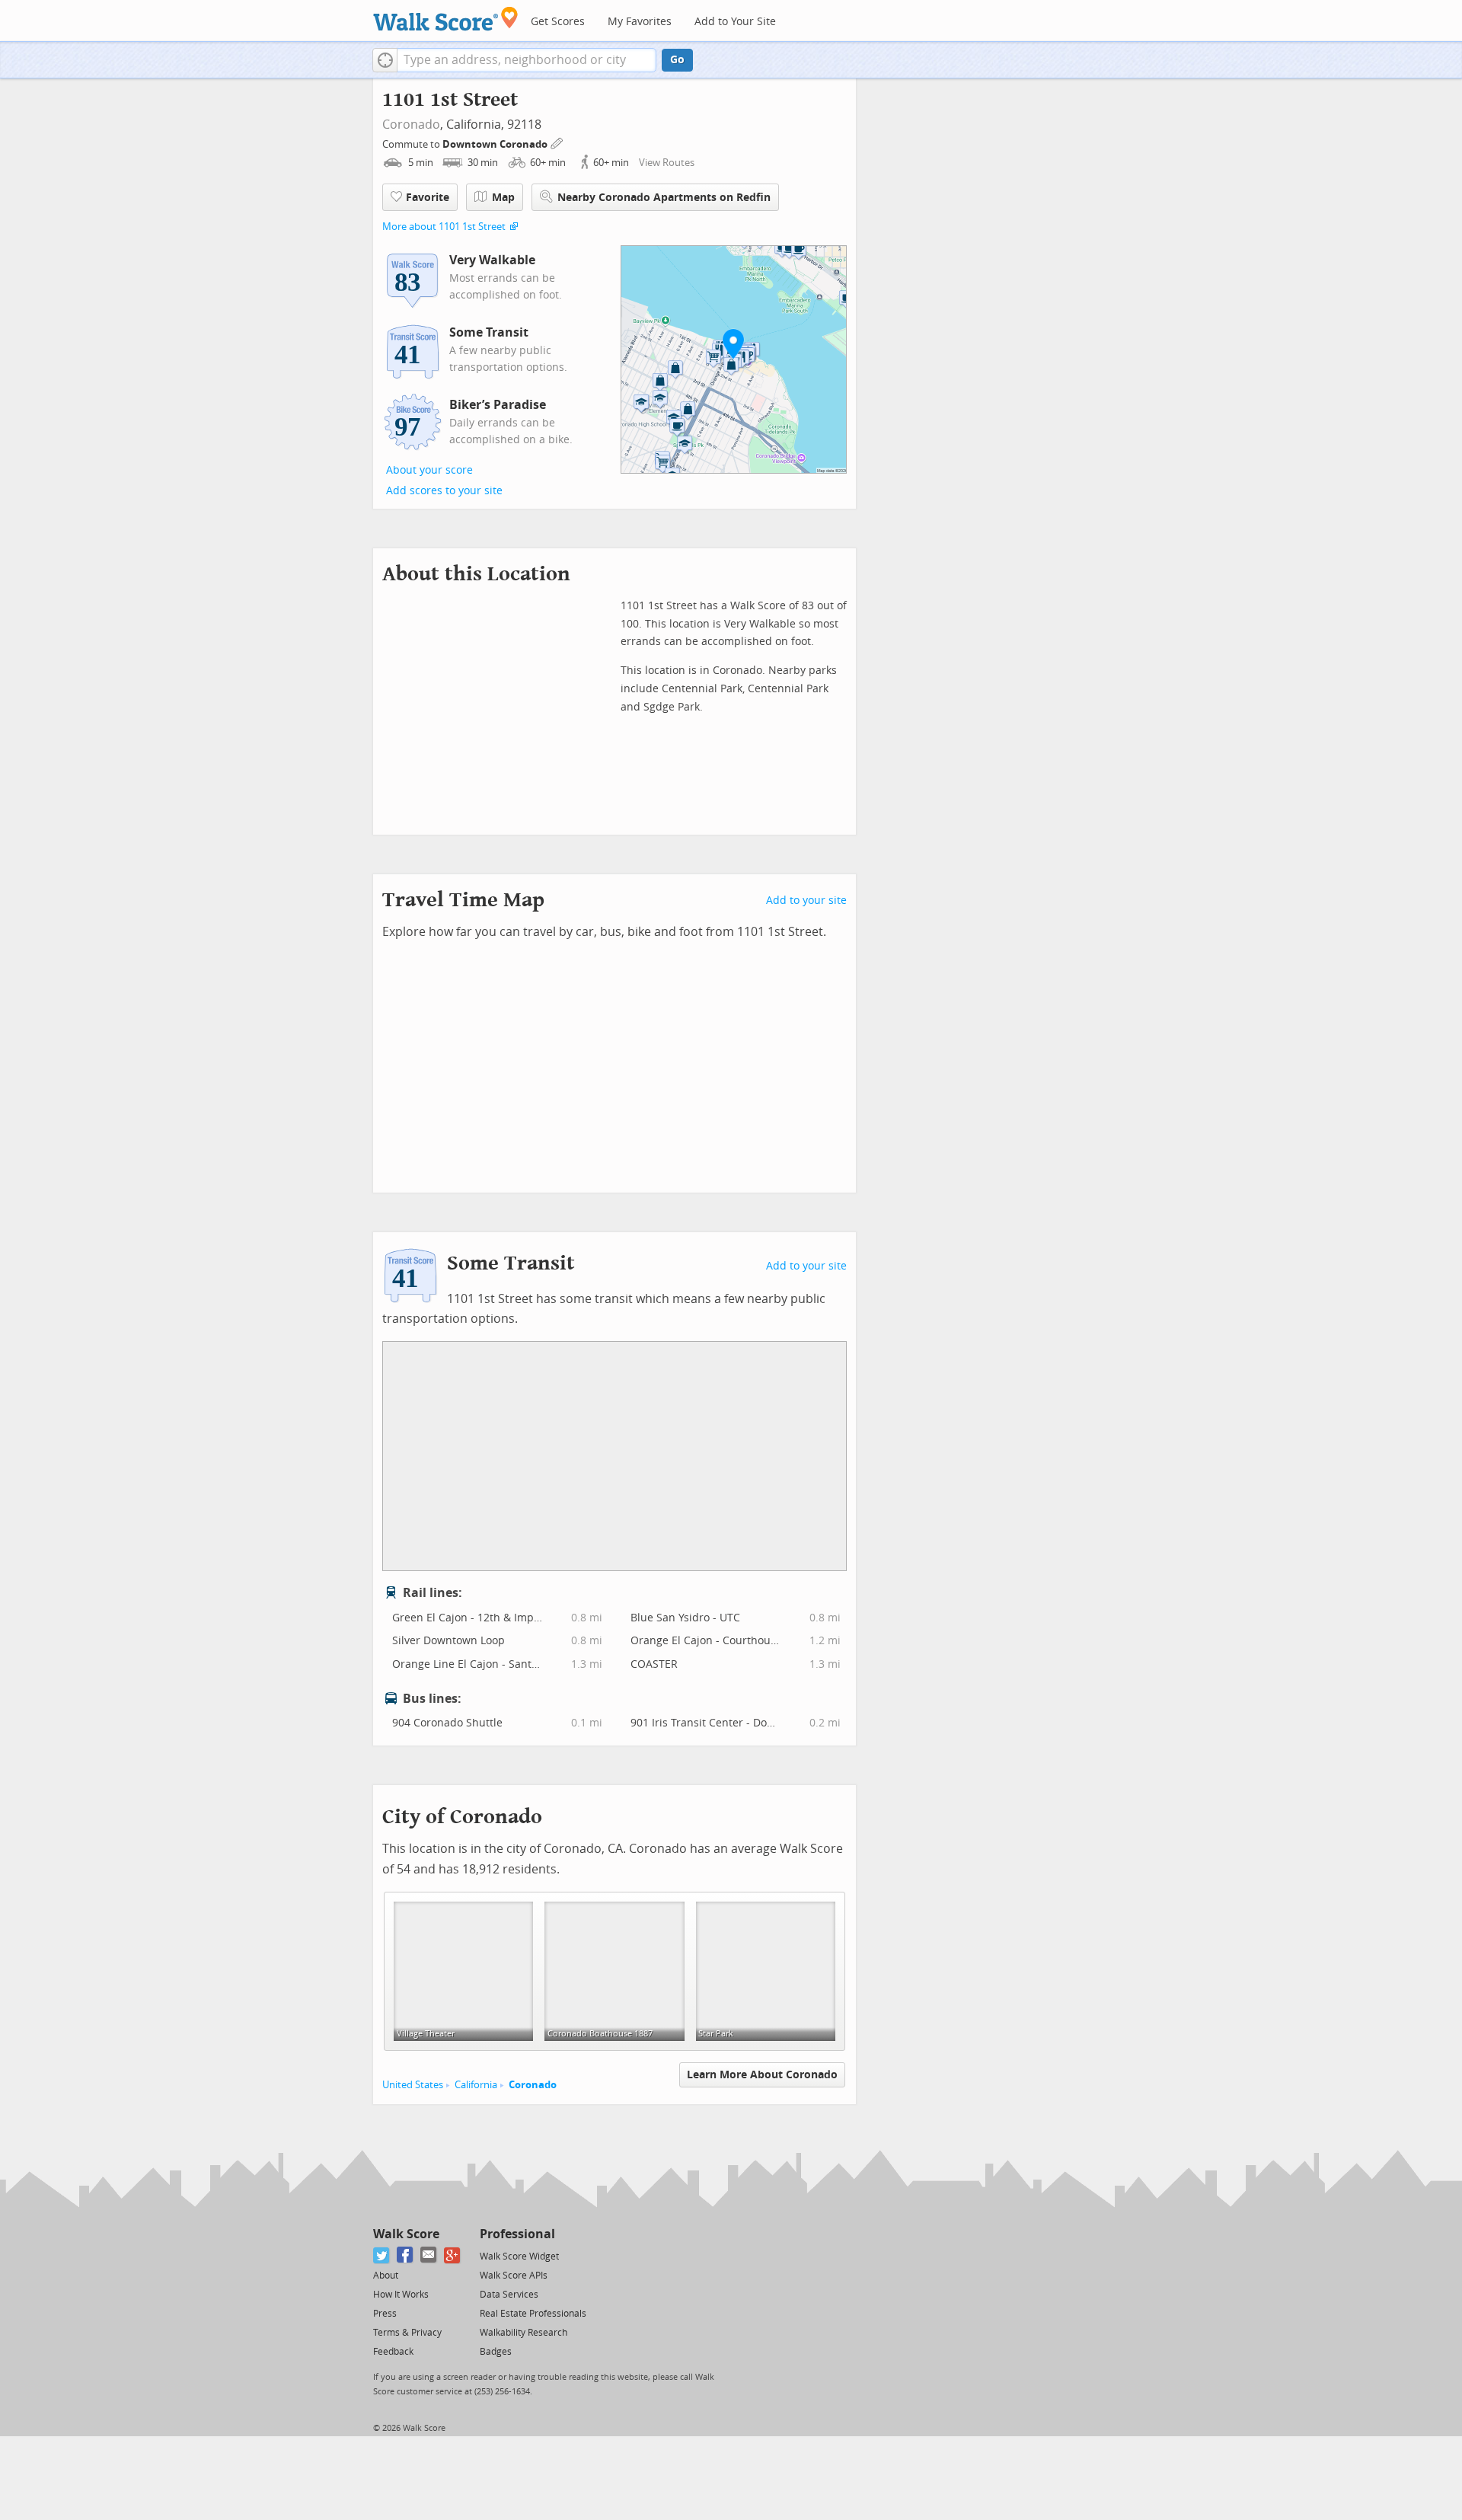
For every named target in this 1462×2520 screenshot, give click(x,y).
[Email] (429, 2255)
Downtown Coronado (496, 144)
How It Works (401, 2295)
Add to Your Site (735, 22)
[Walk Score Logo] (446, 19)
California (476, 2085)
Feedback (393, 2352)
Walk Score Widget (519, 2257)
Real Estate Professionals (533, 2314)
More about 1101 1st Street (444, 227)
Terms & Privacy (407, 2333)
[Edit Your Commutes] (557, 142)
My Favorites (640, 22)
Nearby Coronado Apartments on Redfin (664, 198)
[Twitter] (382, 2255)
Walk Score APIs (514, 2276)
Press (385, 2314)
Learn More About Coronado (762, 2075)
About (386, 2276)
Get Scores (558, 22)
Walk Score (406, 2234)
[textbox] (527, 60)
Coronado (411, 125)
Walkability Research (524, 2333)
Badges (496, 2352)
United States (413, 2085)
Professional (517, 2234)
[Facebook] (405, 2255)
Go (677, 60)
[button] (385, 60)
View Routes (667, 163)
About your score (429, 470)
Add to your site (806, 901)
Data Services (509, 2295)
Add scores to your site (444, 491)
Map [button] (503, 198)
